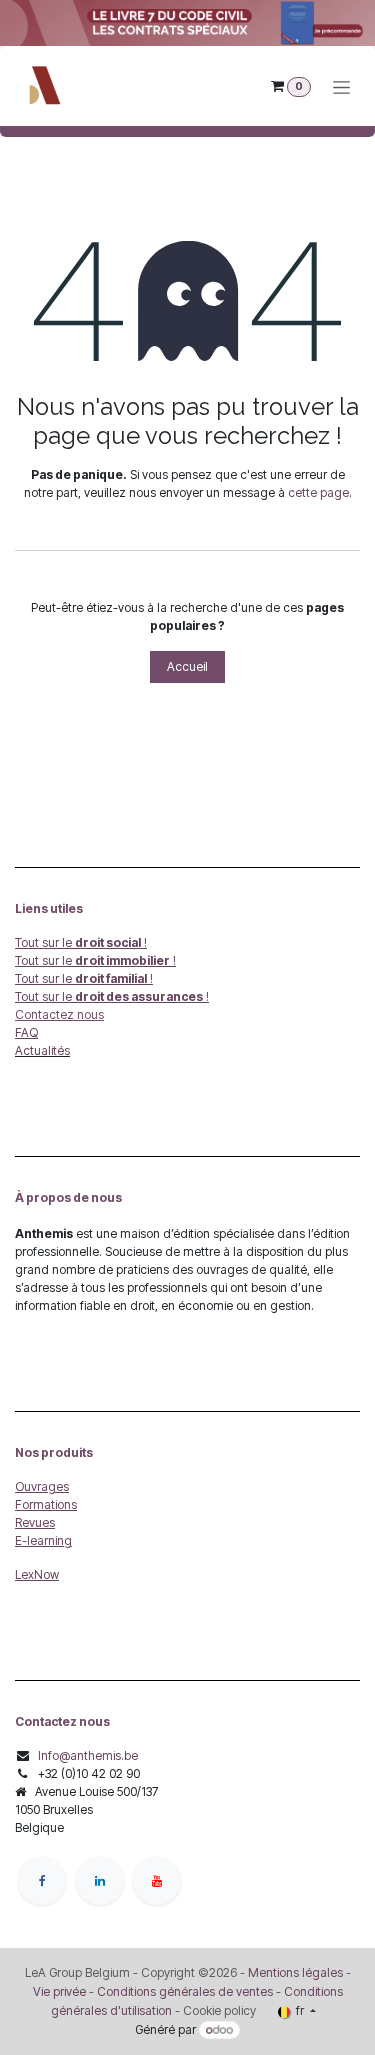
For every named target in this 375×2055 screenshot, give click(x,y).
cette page (318, 492)
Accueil (187, 666)
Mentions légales (295, 1972)
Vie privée (59, 1991)
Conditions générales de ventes (183, 1991)
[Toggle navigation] (341, 86)
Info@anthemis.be (88, 1755)
